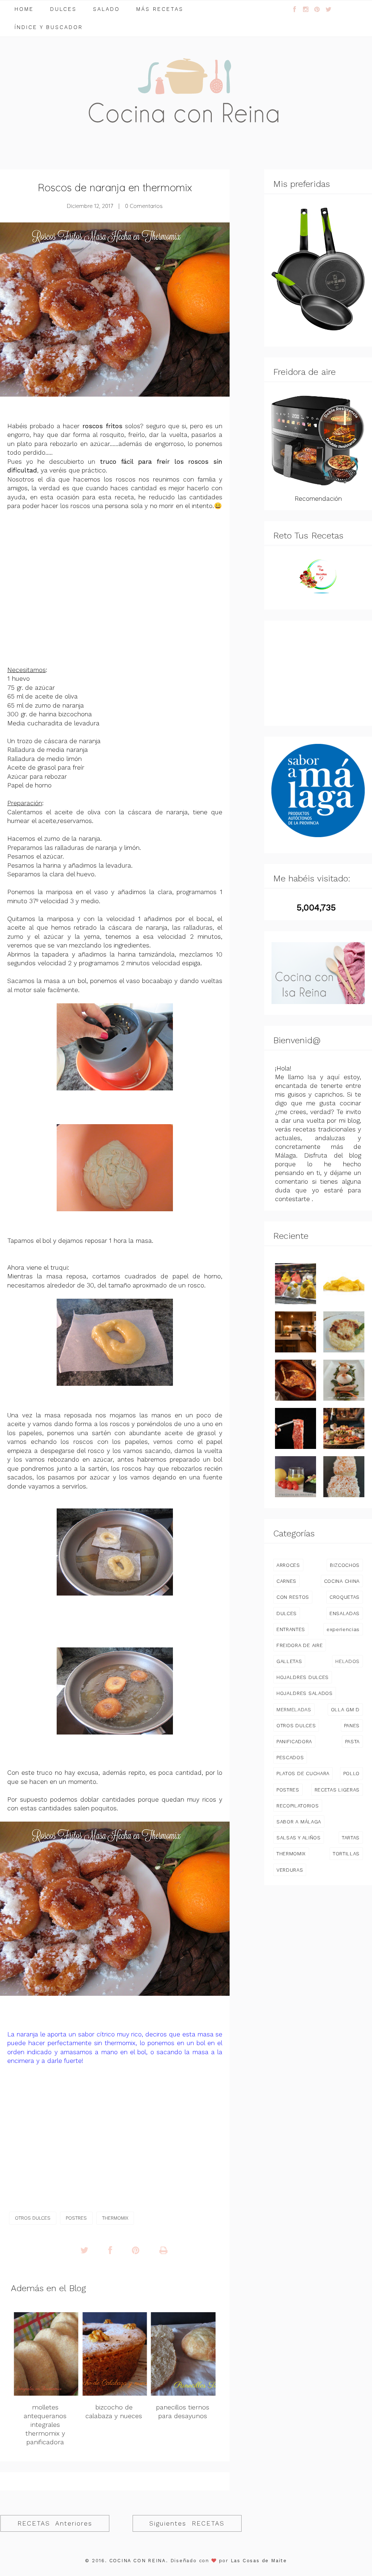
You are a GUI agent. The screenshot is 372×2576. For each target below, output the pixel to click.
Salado (106, 9)
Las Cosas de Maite (259, 2561)
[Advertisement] (115, 579)
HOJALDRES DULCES (303, 1677)
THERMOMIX (115, 2218)
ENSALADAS (345, 1613)
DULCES (287, 1613)
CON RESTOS (293, 1597)
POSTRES (76, 2218)
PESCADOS (290, 1757)
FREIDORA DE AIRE (300, 1645)
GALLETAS (289, 1661)
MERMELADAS (294, 1709)
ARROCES (288, 1565)
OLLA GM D (345, 1709)
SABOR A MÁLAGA (299, 1822)
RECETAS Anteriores (55, 2523)
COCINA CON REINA (138, 2561)
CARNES (286, 1581)
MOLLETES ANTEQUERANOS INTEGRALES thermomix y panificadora (45, 2425)
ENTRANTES (291, 1629)
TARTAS (351, 1838)
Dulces (63, 9)
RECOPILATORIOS (298, 1806)
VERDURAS (290, 1870)
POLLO (351, 1773)
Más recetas (160, 9)
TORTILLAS (346, 1854)
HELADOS (347, 1661)
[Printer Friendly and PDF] (163, 2251)
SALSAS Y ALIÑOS (299, 1838)
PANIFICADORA (294, 1741)
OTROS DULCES (33, 2218)
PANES (352, 1725)
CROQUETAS (345, 1597)
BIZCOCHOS (345, 1565)
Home (24, 9)
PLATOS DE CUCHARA (303, 1773)
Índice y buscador (49, 27)
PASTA (352, 1741)
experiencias (343, 1629)
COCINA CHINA (342, 1581)
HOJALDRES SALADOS (305, 1693)
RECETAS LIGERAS (337, 1790)
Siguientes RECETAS (187, 2523)
